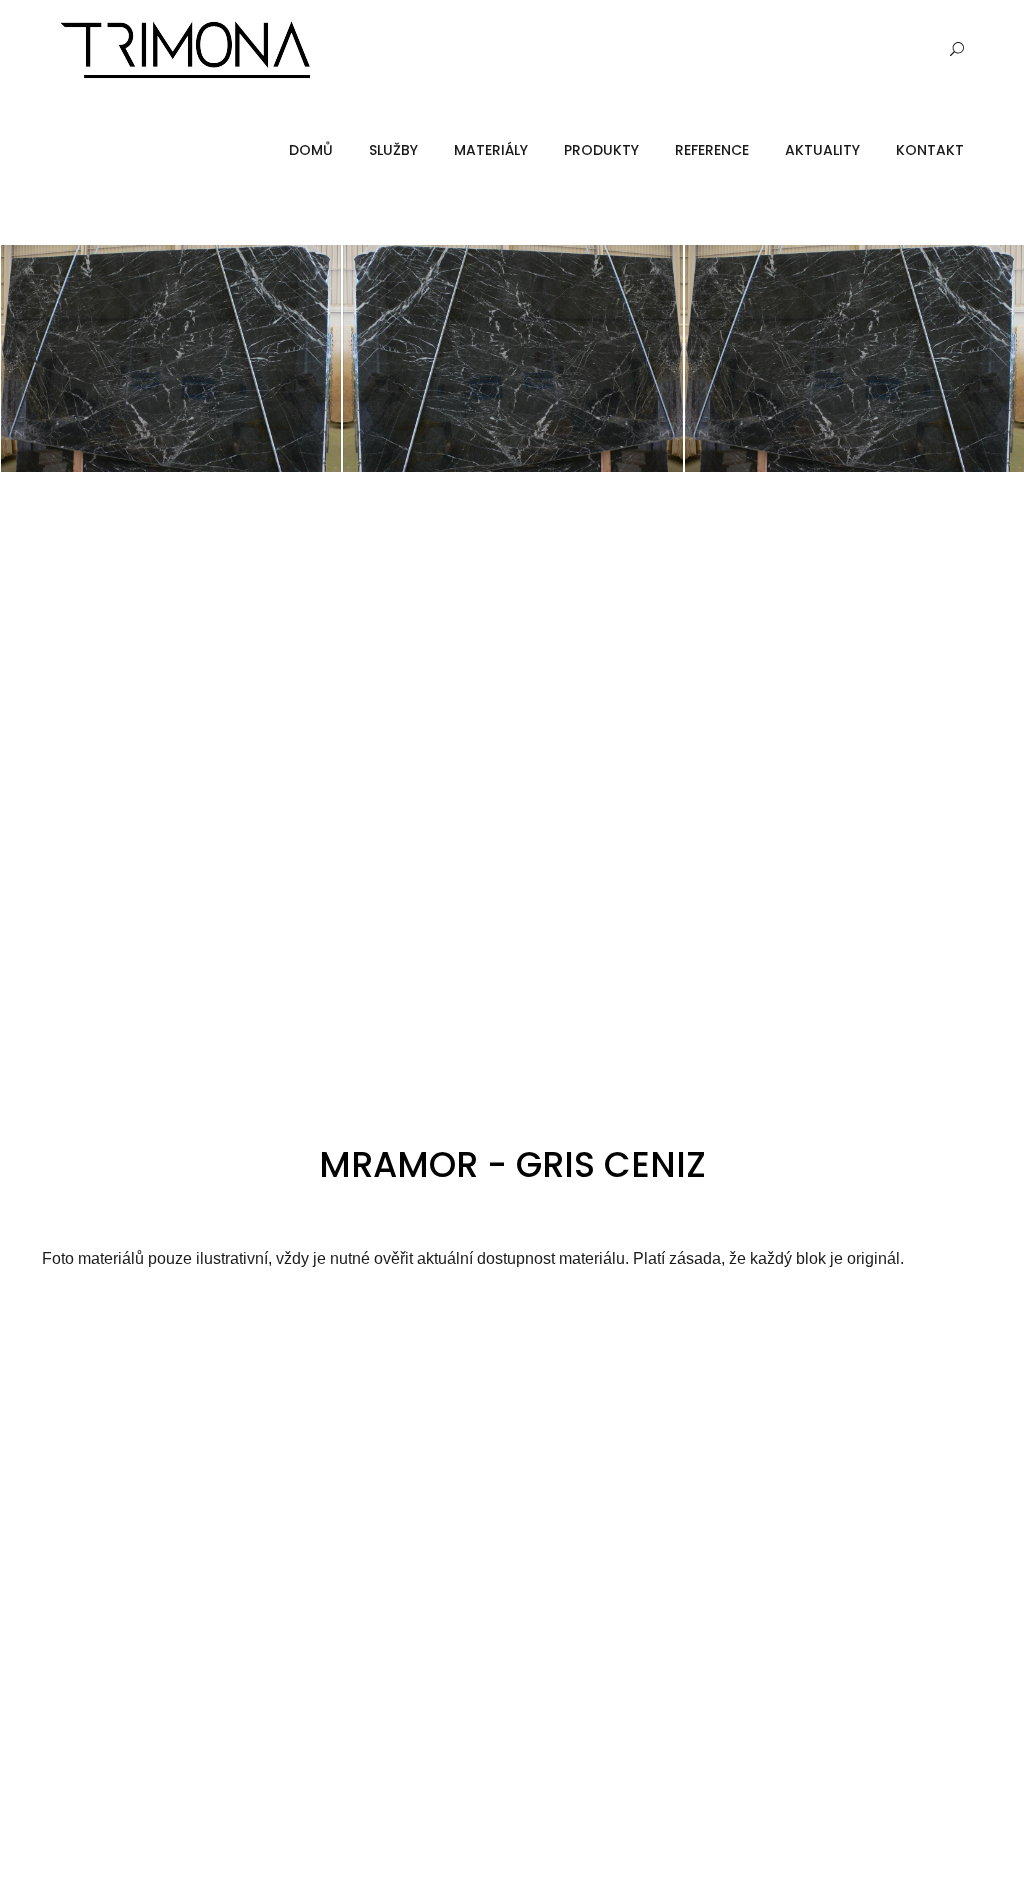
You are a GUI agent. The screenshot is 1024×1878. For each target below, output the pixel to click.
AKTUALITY (822, 150)
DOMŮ (311, 150)
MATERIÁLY (491, 150)
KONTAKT (930, 150)
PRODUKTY (601, 150)
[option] (171, 358)
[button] (35, 358)
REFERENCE (712, 150)
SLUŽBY (393, 150)
